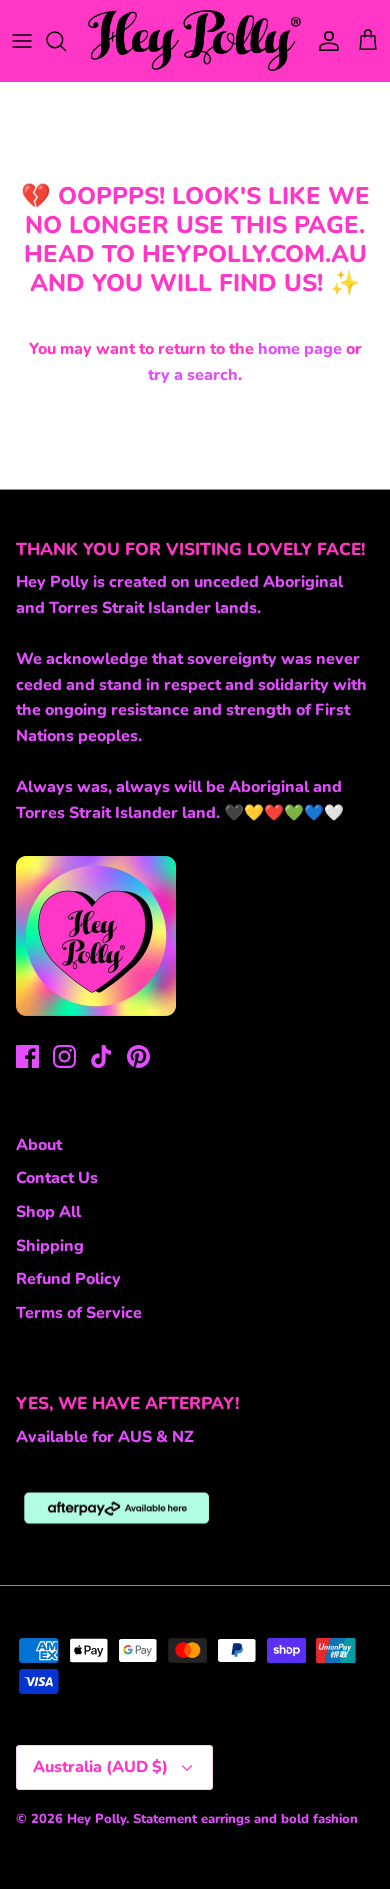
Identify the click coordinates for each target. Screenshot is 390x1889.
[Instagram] (64, 1056)
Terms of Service (79, 1313)
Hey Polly (96, 1819)
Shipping (50, 1246)
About (39, 1145)
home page (300, 349)
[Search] (66, 41)
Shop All (48, 1212)
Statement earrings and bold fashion (245, 1819)
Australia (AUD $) (100, 1767)
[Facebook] (27, 1056)
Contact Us (57, 1178)
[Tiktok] (101, 1056)
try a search (193, 375)
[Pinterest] (138, 1056)
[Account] (324, 41)
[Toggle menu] (22, 41)
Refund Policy (68, 1279)
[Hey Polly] (195, 40)
